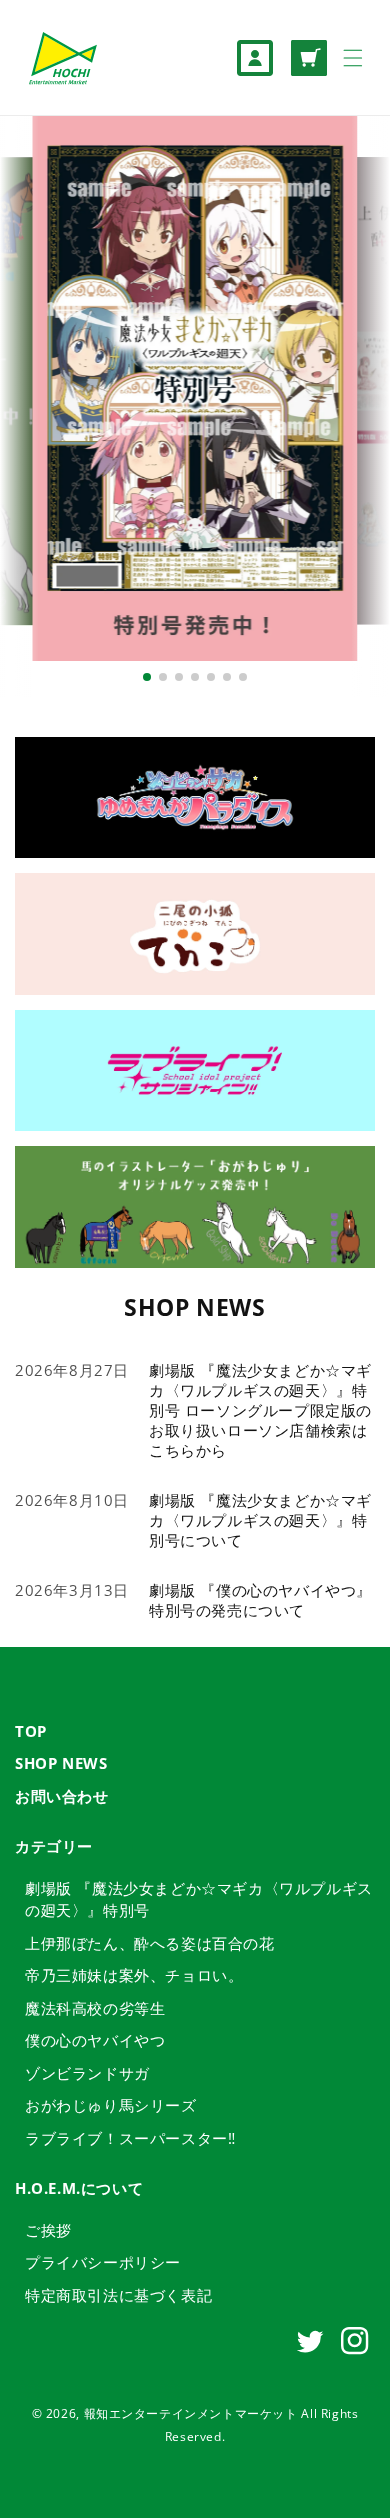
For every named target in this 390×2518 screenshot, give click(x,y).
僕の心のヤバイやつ (95, 2040)
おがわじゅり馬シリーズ (111, 2105)
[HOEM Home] (62, 57)
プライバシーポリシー (103, 2262)
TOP (31, 1731)
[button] (353, 58)
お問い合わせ (62, 1796)
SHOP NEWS (61, 1763)
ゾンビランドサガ (87, 2073)
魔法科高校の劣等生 (95, 2008)
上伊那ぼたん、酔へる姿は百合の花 (150, 1943)
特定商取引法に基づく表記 (118, 2295)
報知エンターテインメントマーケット (191, 2413)
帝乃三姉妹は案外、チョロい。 (134, 1975)
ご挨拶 (48, 2230)
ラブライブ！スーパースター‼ (130, 2138)
